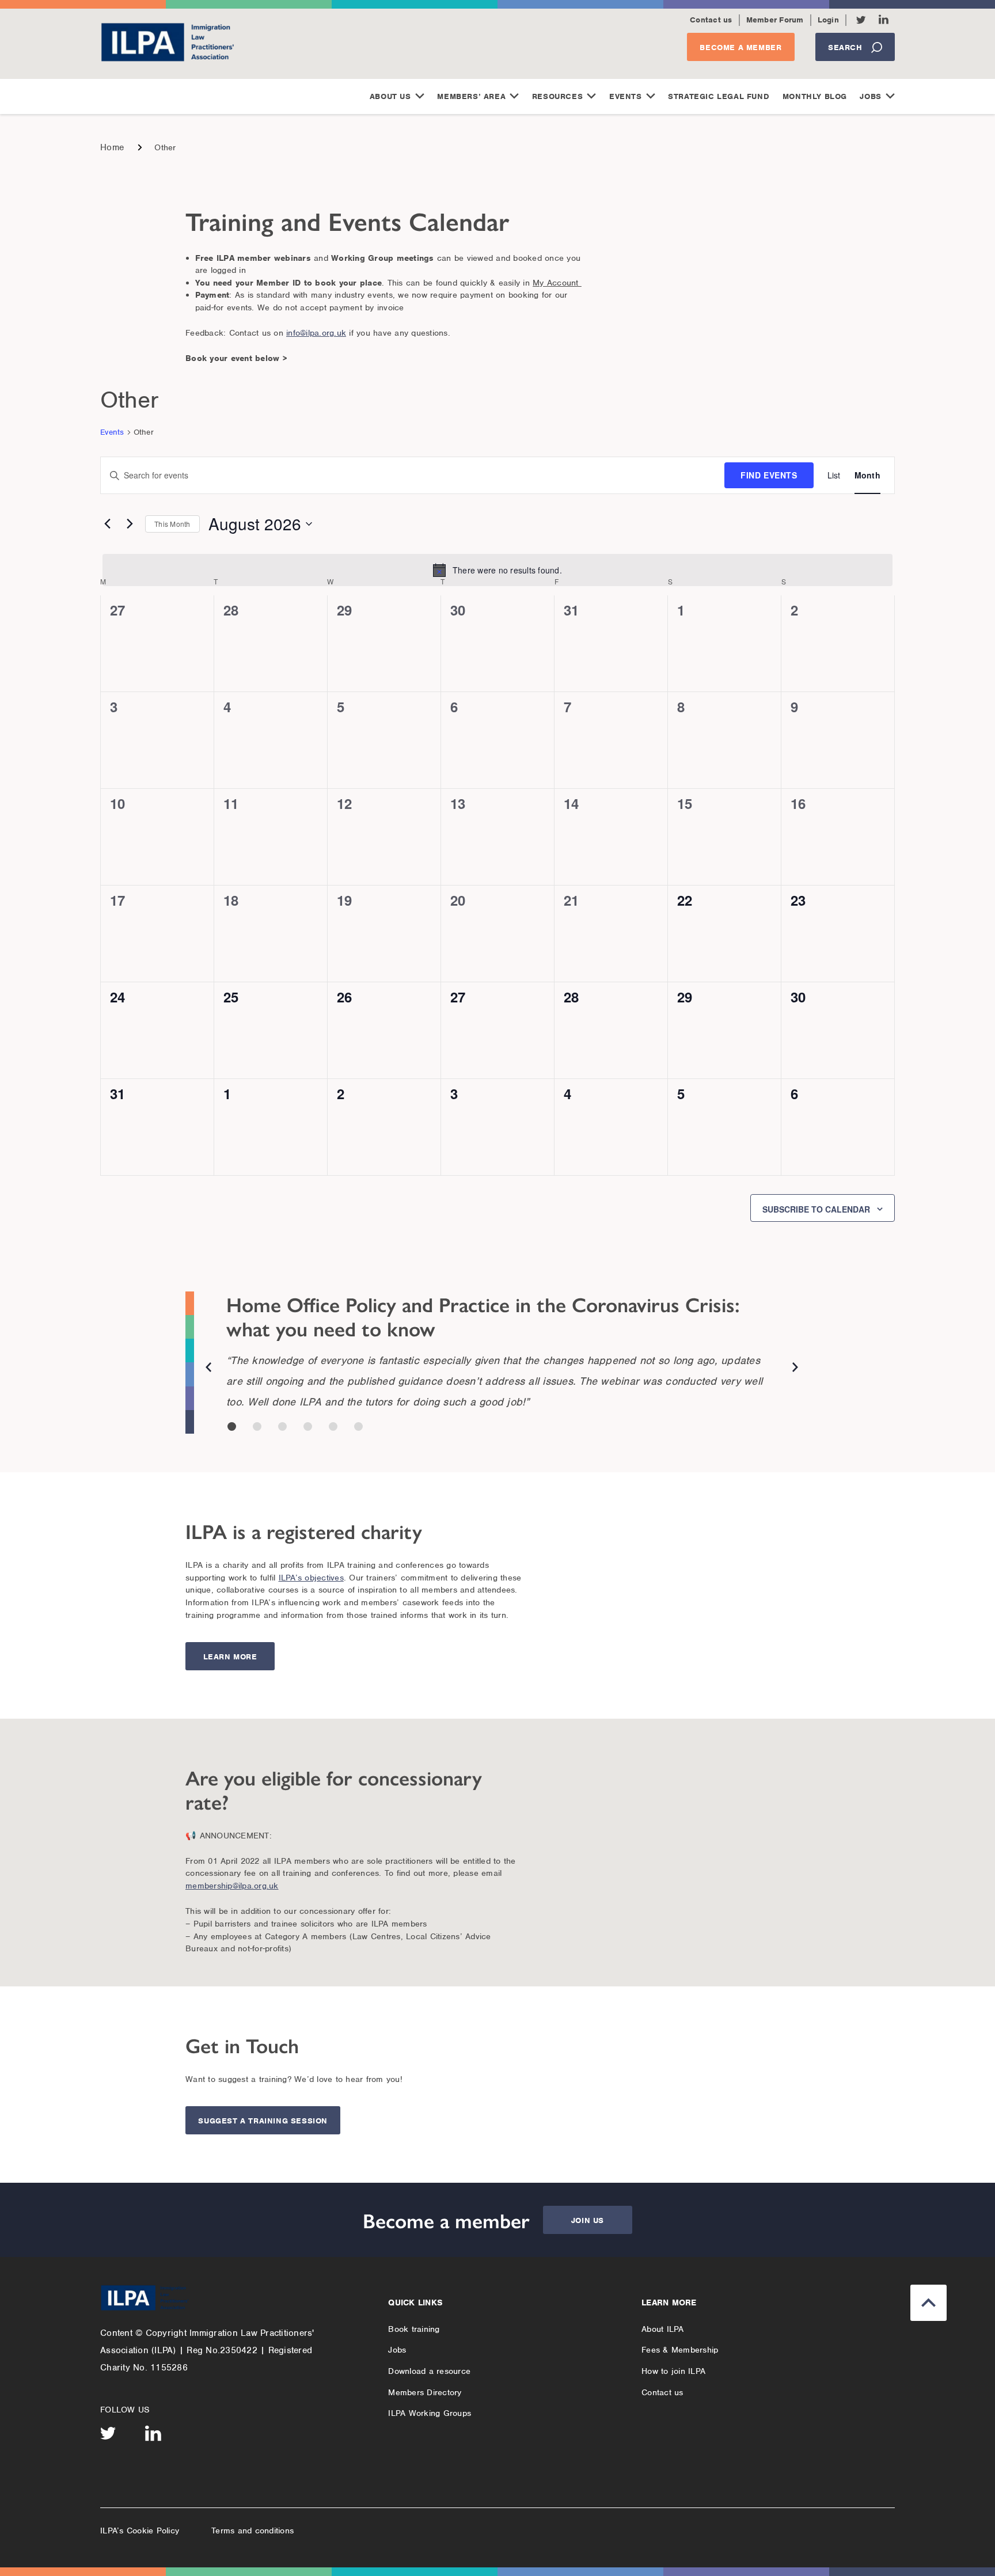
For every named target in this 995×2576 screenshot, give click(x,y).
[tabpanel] (502, 1330)
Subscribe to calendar (816, 1209)
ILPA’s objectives (311, 1578)
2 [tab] (257, 1426)
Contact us (711, 20)
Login (828, 20)
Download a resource (429, 2371)
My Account (557, 283)
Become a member (740, 48)
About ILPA (663, 2329)
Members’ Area (471, 96)
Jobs (870, 96)
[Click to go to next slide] (795, 1369)
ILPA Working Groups (430, 2413)
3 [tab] (282, 1426)
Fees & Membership (680, 2350)
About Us (390, 96)
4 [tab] (308, 1426)
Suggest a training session (263, 2121)
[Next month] (130, 524)
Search (845, 48)
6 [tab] (358, 1426)
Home (112, 147)
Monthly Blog (815, 96)
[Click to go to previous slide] (208, 1369)
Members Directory (425, 2392)
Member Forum (775, 20)
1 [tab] (232, 1426)
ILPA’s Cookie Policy (140, 2531)
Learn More (230, 1657)
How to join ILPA (673, 2371)
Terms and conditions (252, 2531)
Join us (588, 2220)
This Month (172, 524)
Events (626, 96)
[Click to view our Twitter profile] (861, 20)
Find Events (769, 475)
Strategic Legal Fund (719, 96)
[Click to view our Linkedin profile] (884, 19)
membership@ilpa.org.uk (232, 1886)
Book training (414, 2329)
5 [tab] (333, 1426)
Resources (557, 96)
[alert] (498, 570)
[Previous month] (107, 524)
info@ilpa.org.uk (316, 333)
